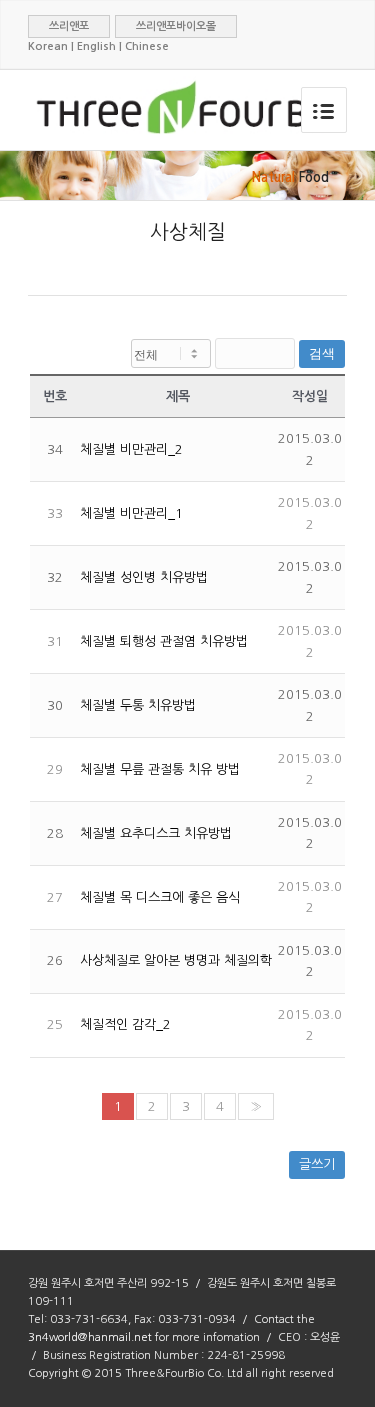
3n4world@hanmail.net (90, 1337)
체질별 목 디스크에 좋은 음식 (160, 897)
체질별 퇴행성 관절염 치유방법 (164, 641)
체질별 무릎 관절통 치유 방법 (160, 769)
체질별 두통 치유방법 (138, 705)
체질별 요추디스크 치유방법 (156, 833)
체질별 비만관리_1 (131, 513)
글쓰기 (317, 1164)
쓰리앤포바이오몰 (176, 26)
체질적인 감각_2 (125, 1024)
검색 (322, 353)
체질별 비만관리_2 (131, 449)
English (96, 46)
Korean (48, 46)
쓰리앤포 (69, 26)
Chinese (147, 46)
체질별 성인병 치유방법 (144, 577)
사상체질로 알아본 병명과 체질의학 (176, 960)
